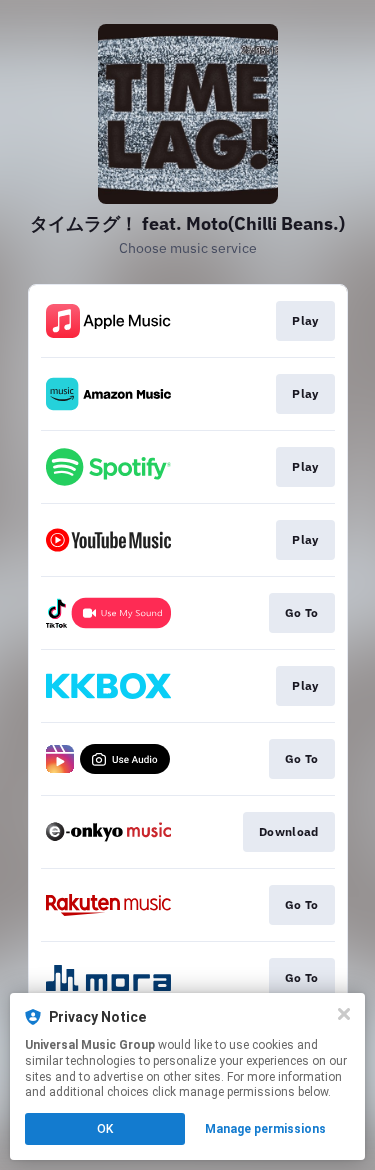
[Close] (344, 1014)
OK (105, 1129)
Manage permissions (265, 1129)
